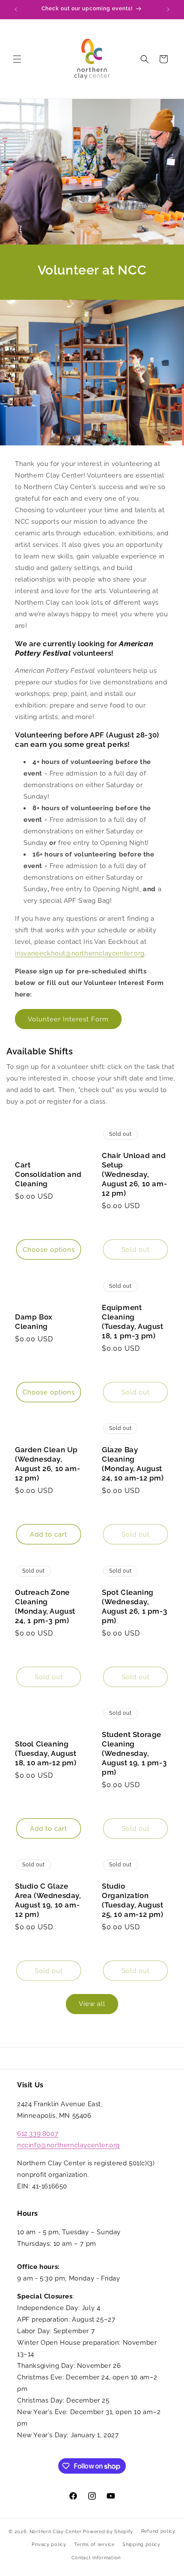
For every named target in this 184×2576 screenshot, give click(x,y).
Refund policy (158, 2531)
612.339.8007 (38, 2134)
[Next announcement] (168, 9)
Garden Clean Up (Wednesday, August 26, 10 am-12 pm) (47, 1464)
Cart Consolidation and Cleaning (48, 1174)
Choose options (49, 1250)
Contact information (96, 2558)
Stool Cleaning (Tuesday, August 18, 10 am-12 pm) (46, 1753)
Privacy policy (49, 2545)
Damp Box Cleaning (34, 1322)
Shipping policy (141, 2545)
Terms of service (94, 2545)
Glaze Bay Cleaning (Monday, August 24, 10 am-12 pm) (133, 1464)
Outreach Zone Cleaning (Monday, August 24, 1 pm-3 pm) (45, 1606)
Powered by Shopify (108, 2532)
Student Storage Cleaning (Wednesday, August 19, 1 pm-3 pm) (134, 1753)
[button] (17, 59)
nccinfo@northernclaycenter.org (68, 2145)
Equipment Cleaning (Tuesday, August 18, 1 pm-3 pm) (133, 1322)
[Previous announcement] (16, 9)
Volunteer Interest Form (68, 1019)
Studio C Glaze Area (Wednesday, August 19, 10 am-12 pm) (48, 1900)
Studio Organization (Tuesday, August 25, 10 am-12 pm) (133, 1900)
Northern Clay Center (56, 2532)
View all (92, 2004)
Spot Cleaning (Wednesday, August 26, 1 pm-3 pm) (134, 1606)
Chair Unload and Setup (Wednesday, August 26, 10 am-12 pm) (134, 1174)
